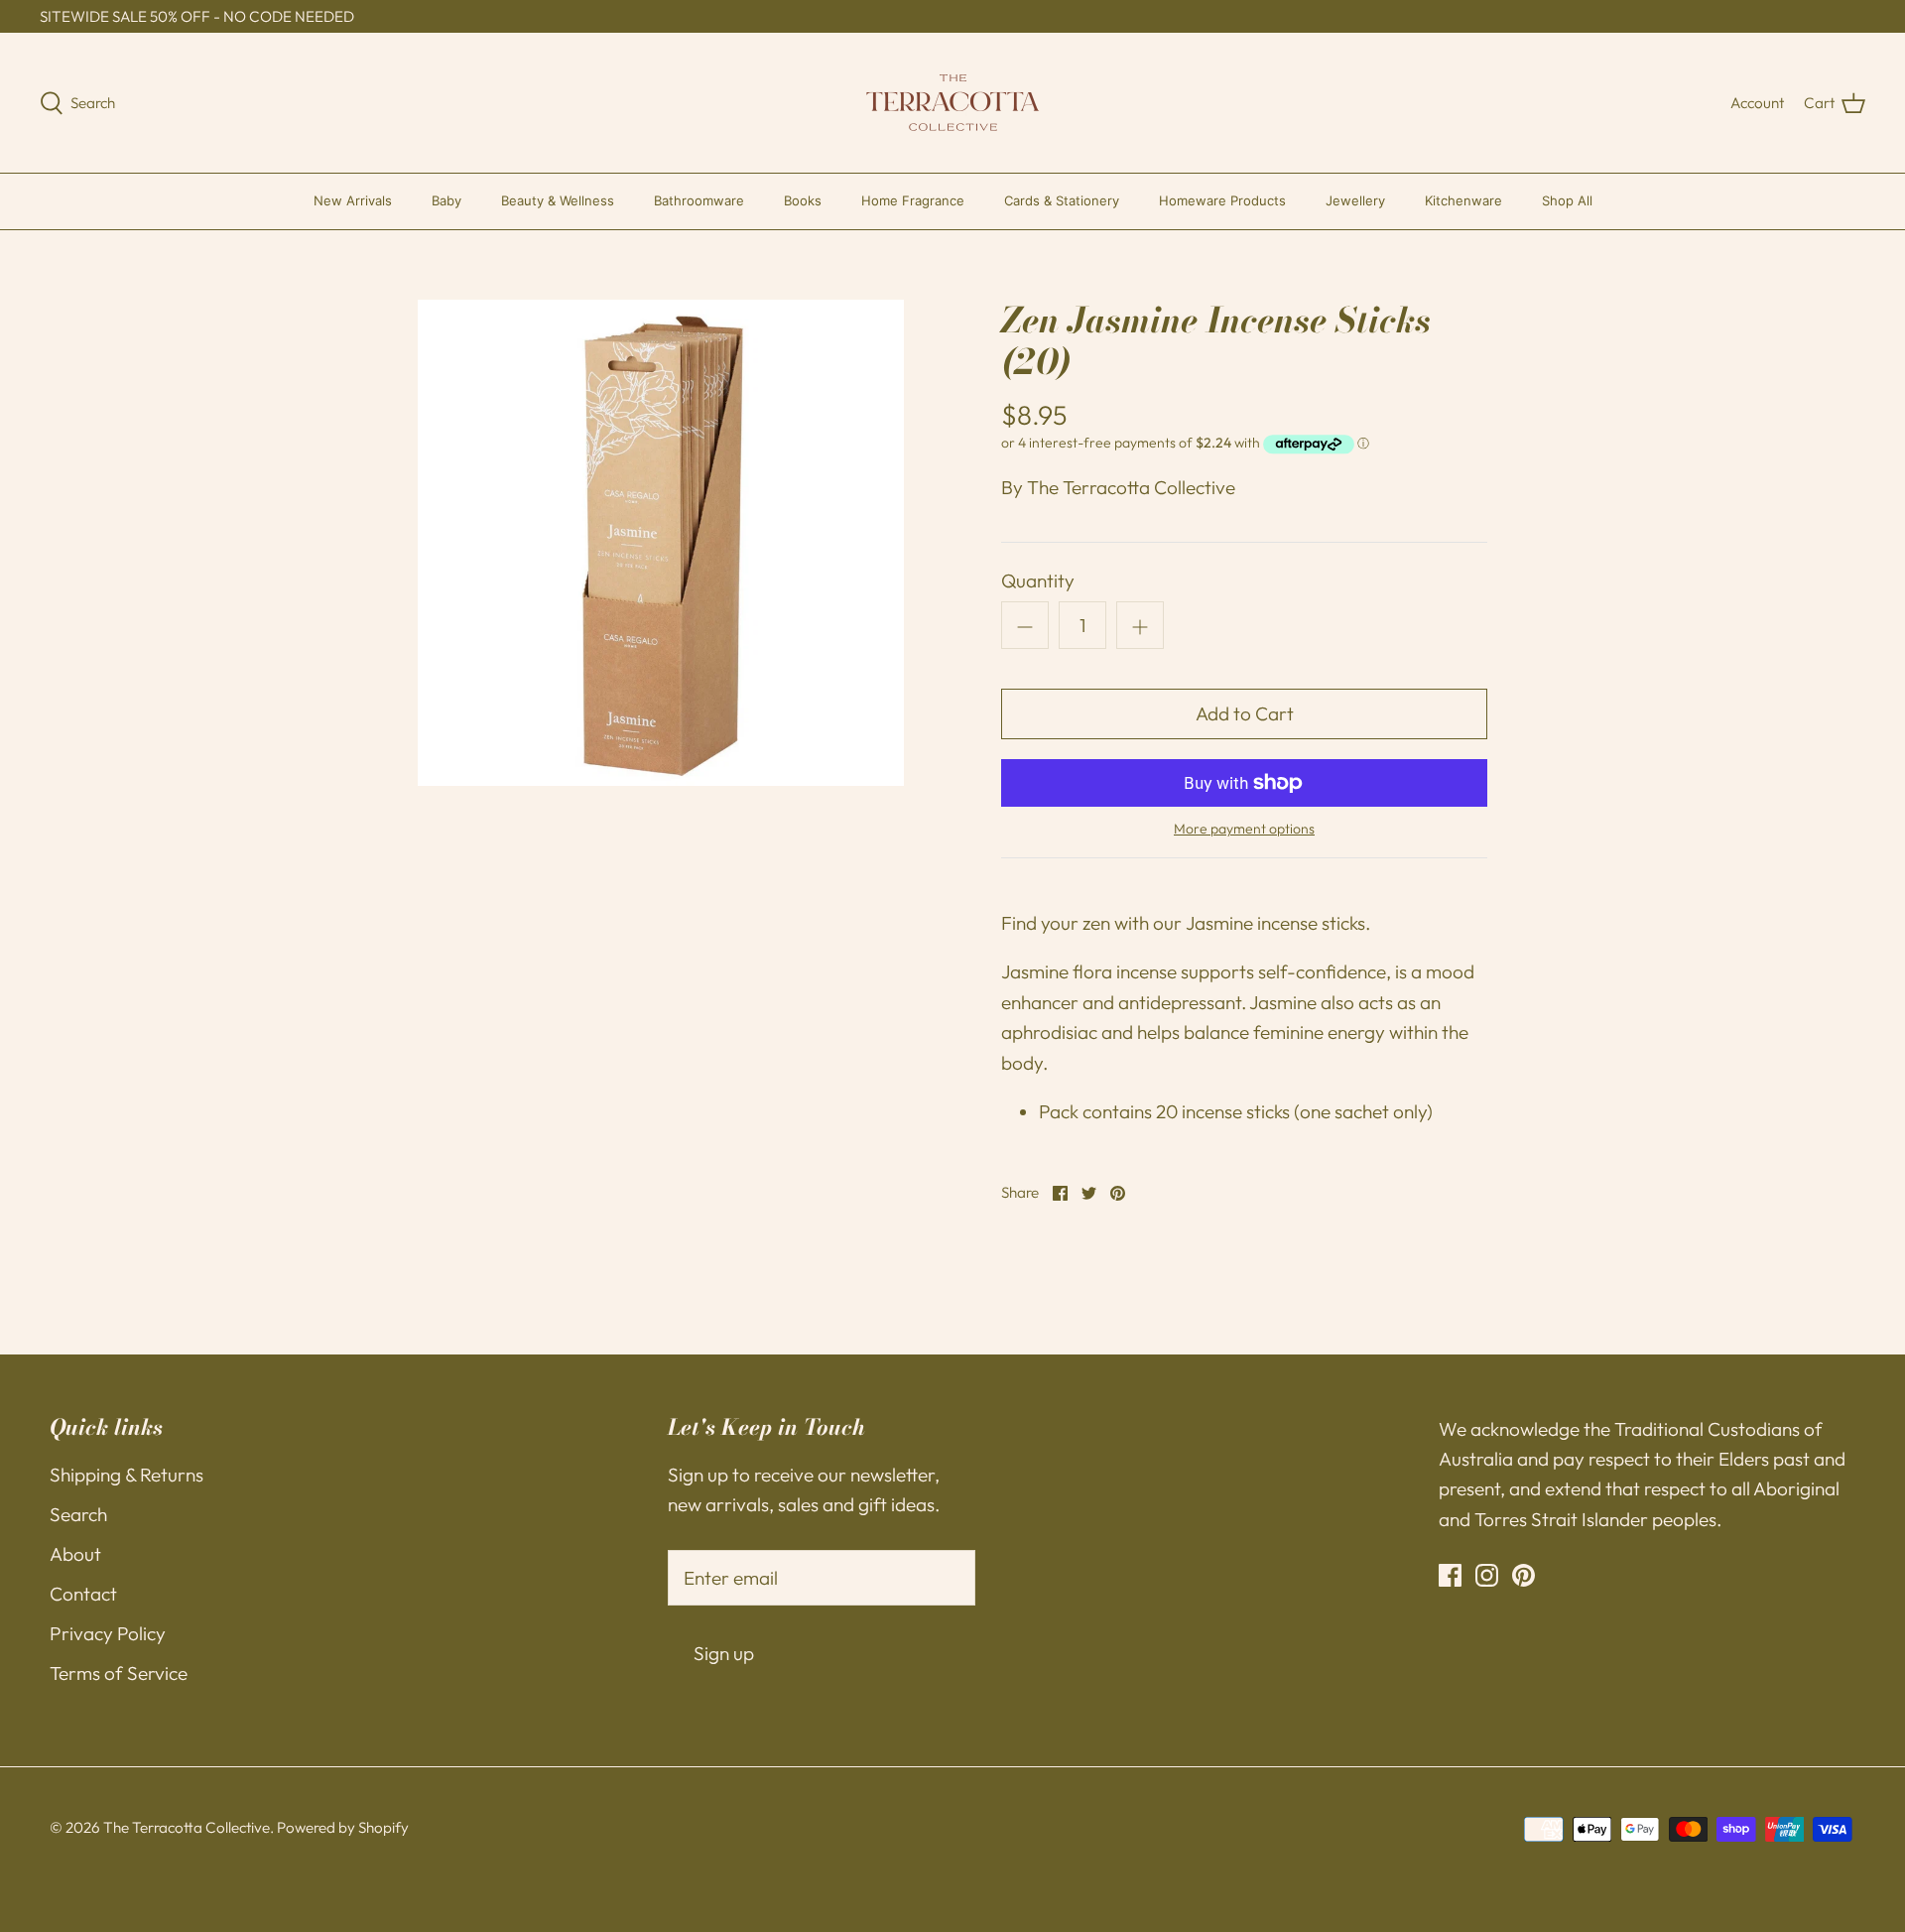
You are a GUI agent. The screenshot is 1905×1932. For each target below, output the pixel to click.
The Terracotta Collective (1131, 487)
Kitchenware (1463, 200)
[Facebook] (1450, 1575)
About (75, 1554)
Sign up (724, 1653)
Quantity (1038, 580)
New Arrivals (353, 200)
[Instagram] (1487, 1575)
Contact (83, 1594)
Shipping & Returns (127, 1475)
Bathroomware (699, 200)
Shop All (1567, 200)
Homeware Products (1222, 200)
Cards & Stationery (1062, 200)
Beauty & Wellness (558, 200)
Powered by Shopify (343, 1827)
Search (78, 1514)
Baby (446, 200)
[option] (661, 543)
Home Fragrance (913, 200)
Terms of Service (119, 1673)
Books (803, 200)
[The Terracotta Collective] (953, 103)
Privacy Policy (108, 1633)
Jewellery (1355, 200)
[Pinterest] (1524, 1575)
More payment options (1244, 829)
